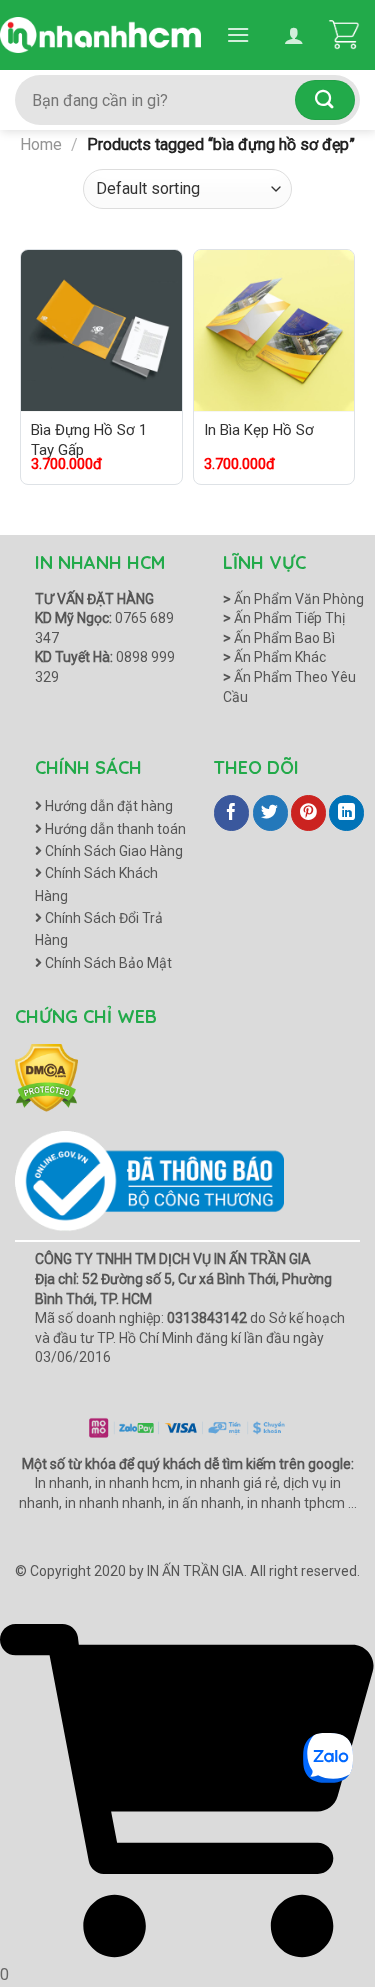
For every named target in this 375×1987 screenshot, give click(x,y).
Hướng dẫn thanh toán (114, 829)
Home (41, 144)
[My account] (294, 35)
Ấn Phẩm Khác (274, 657)
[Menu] (238, 34)
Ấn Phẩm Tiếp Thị (284, 618)
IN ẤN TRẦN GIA (195, 1571)
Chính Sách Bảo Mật (107, 963)
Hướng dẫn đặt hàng (107, 806)
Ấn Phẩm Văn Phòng (293, 599)
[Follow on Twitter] (270, 813)
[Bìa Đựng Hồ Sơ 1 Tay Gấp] (101, 330)
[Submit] (325, 99)
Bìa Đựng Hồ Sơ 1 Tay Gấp (89, 440)
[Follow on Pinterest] (308, 813)
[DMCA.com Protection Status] (46, 1077)
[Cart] (344, 35)
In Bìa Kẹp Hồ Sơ (259, 430)
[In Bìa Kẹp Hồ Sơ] (274, 330)
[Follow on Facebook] (231, 813)
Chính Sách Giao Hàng (112, 851)
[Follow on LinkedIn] (346, 813)
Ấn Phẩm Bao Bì (279, 638)
